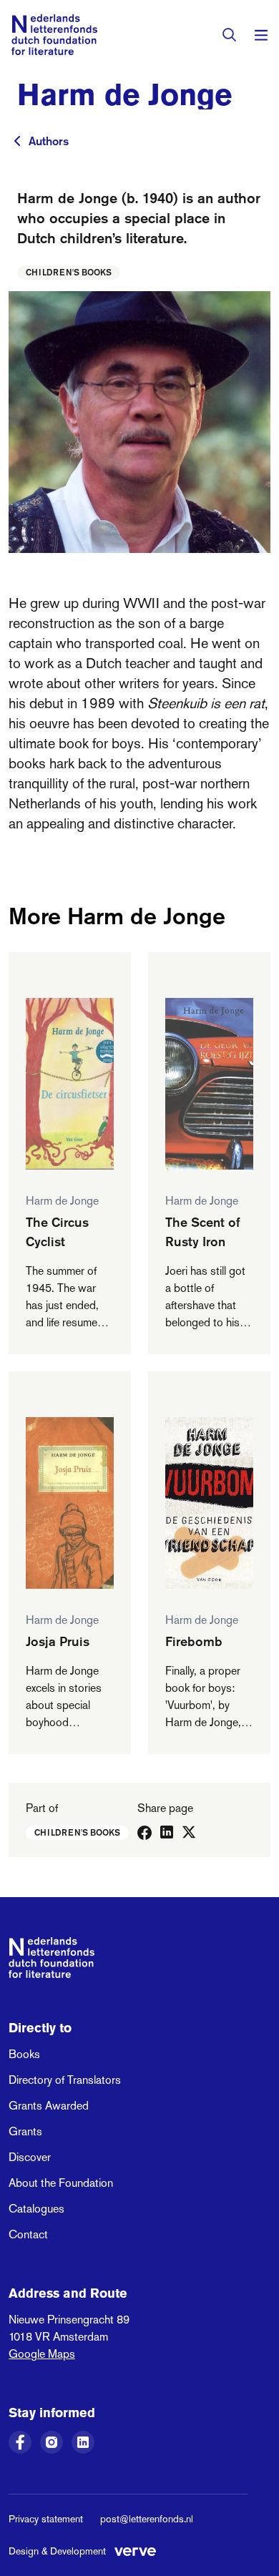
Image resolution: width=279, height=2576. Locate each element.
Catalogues (36, 2209)
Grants (25, 2131)
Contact (28, 2234)
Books (24, 2054)
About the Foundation (61, 2183)
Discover (30, 2157)
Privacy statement (46, 2519)
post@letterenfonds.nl (147, 2519)
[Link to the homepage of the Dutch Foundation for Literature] (54, 35)
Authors (49, 141)
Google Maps (42, 2354)
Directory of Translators (65, 2080)
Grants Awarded (49, 2106)
